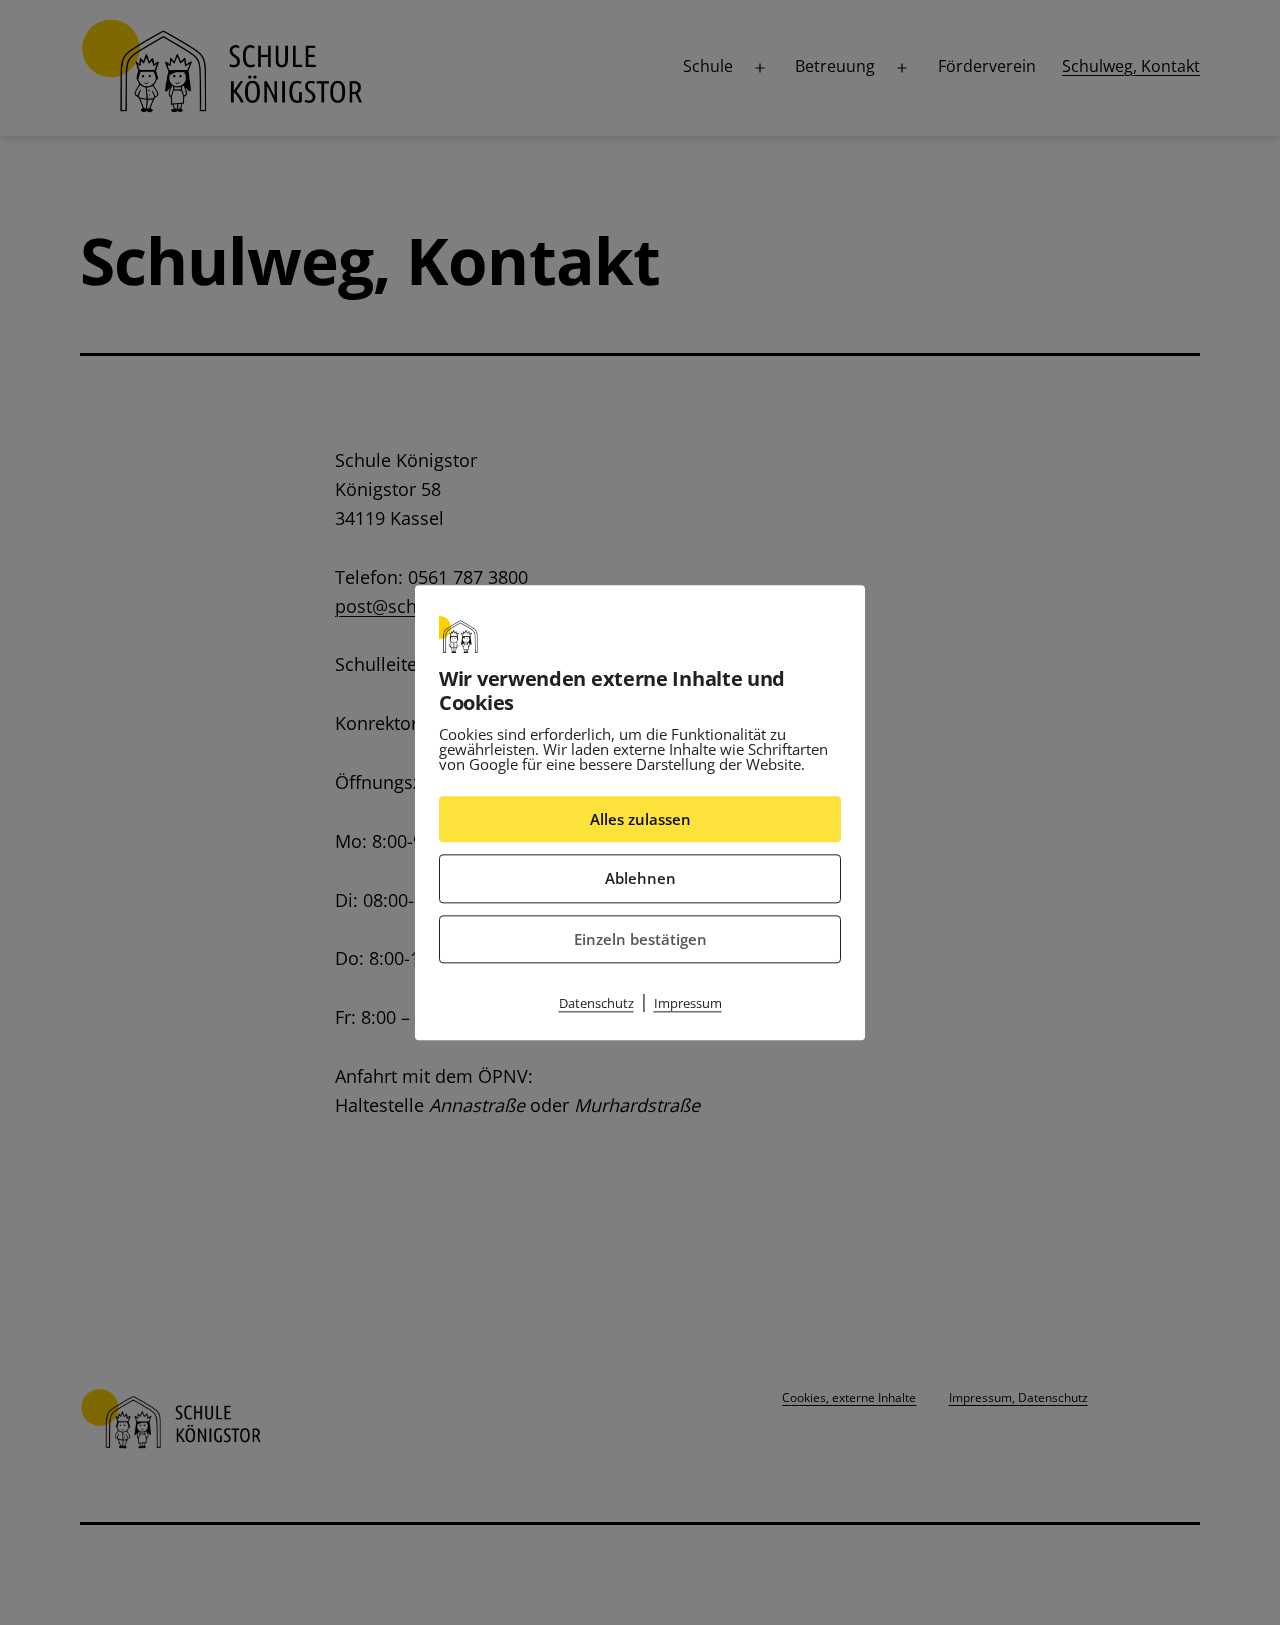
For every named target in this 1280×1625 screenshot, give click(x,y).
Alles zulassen (640, 819)
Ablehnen (640, 878)
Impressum (688, 1003)
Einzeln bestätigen (640, 939)
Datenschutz (596, 1003)
